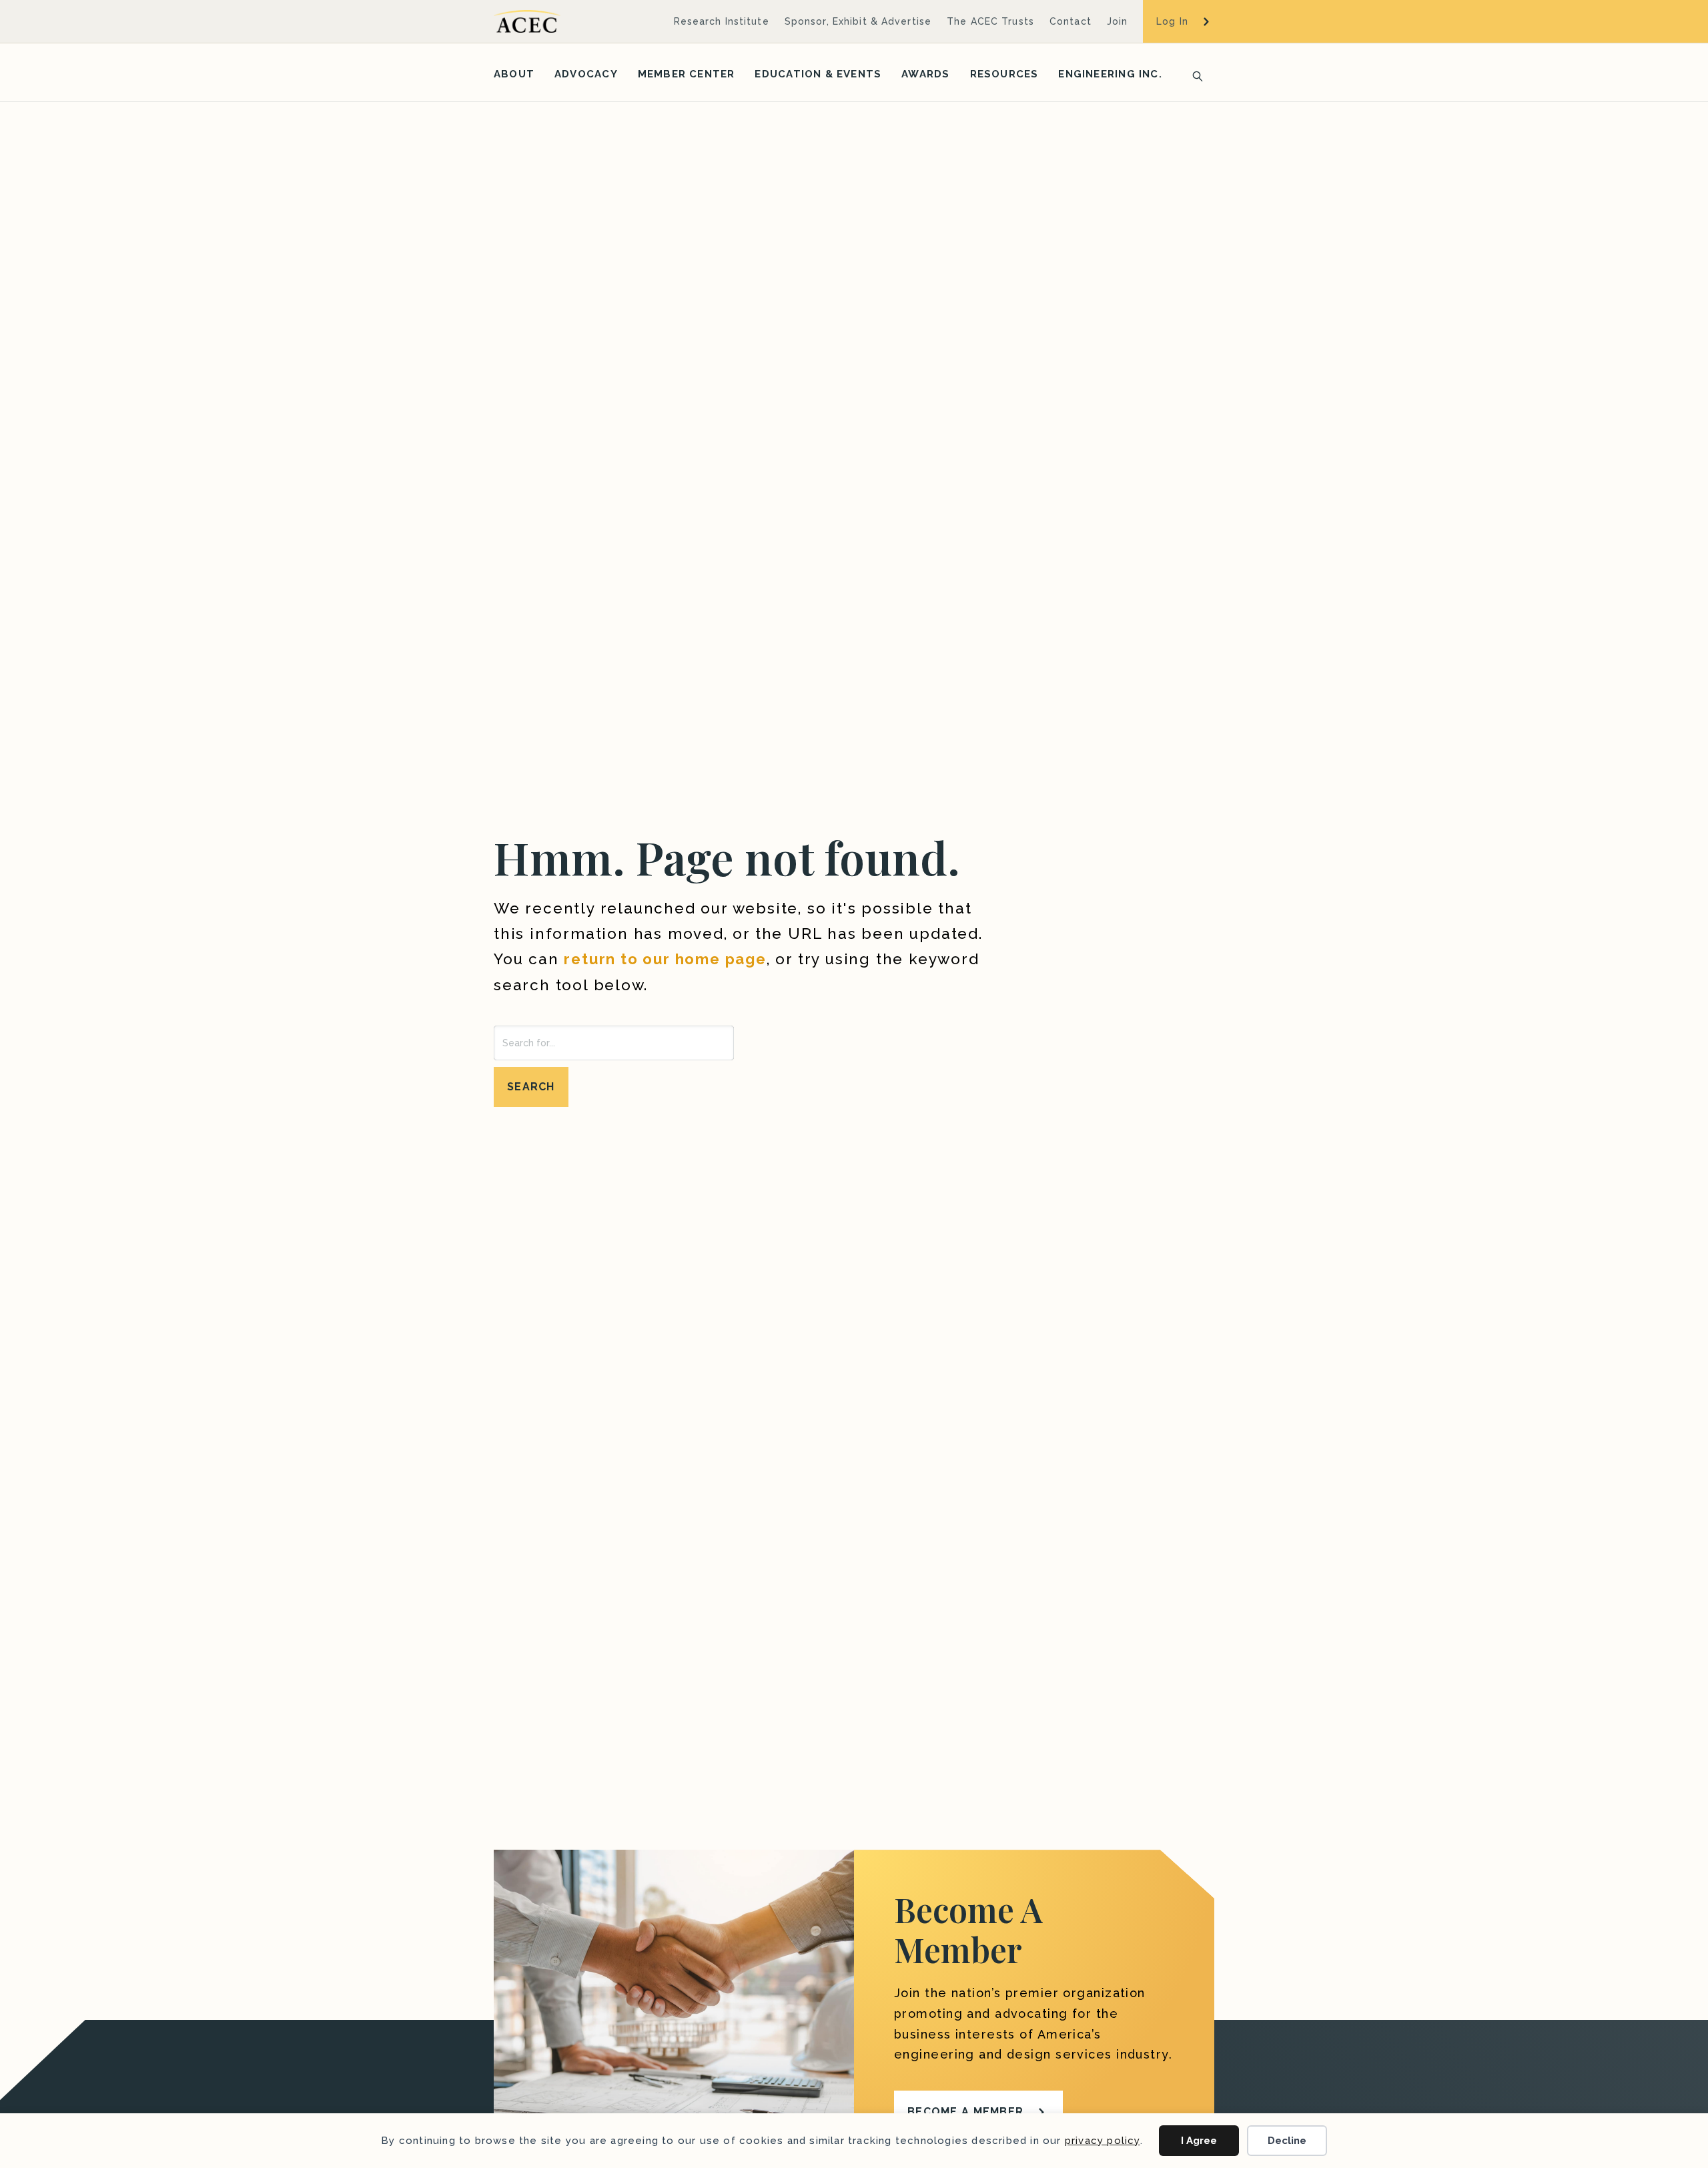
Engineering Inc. (1110, 74)
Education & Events (818, 74)
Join (1117, 21)
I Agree (1199, 2141)
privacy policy (1103, 2141)
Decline (1287, 2141)
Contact (1071, 21)
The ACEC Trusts (990, 21)
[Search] (1194, 75)
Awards (925, 74)
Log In (1172, 21)
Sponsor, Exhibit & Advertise (858, 21)
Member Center (687, 74)
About (514, 74)
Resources (1004, 74)
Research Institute (722, 21)
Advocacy (586, 74)
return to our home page (665, 959)
